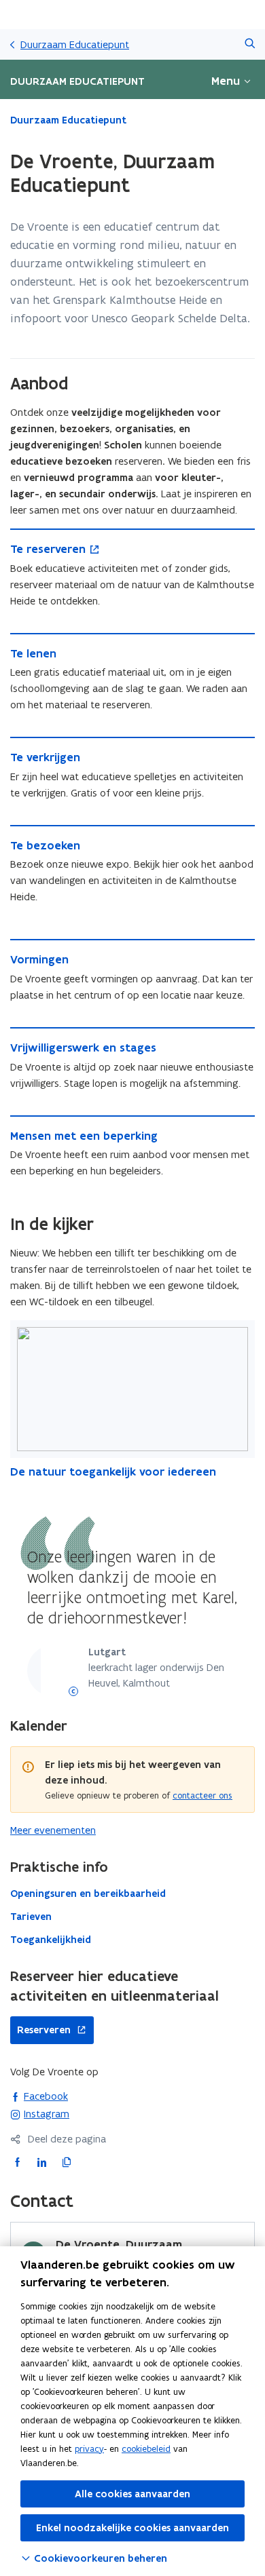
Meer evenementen (53, 1830)
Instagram (40, 2113)
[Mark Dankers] (73, 1691)
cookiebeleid (146, 2449)
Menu (226, 81)
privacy (89, 2449)
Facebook (39, 2096)
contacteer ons (202, 1795)
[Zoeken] (250, 44)
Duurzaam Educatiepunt (75, 44)
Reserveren (40, 2030)
